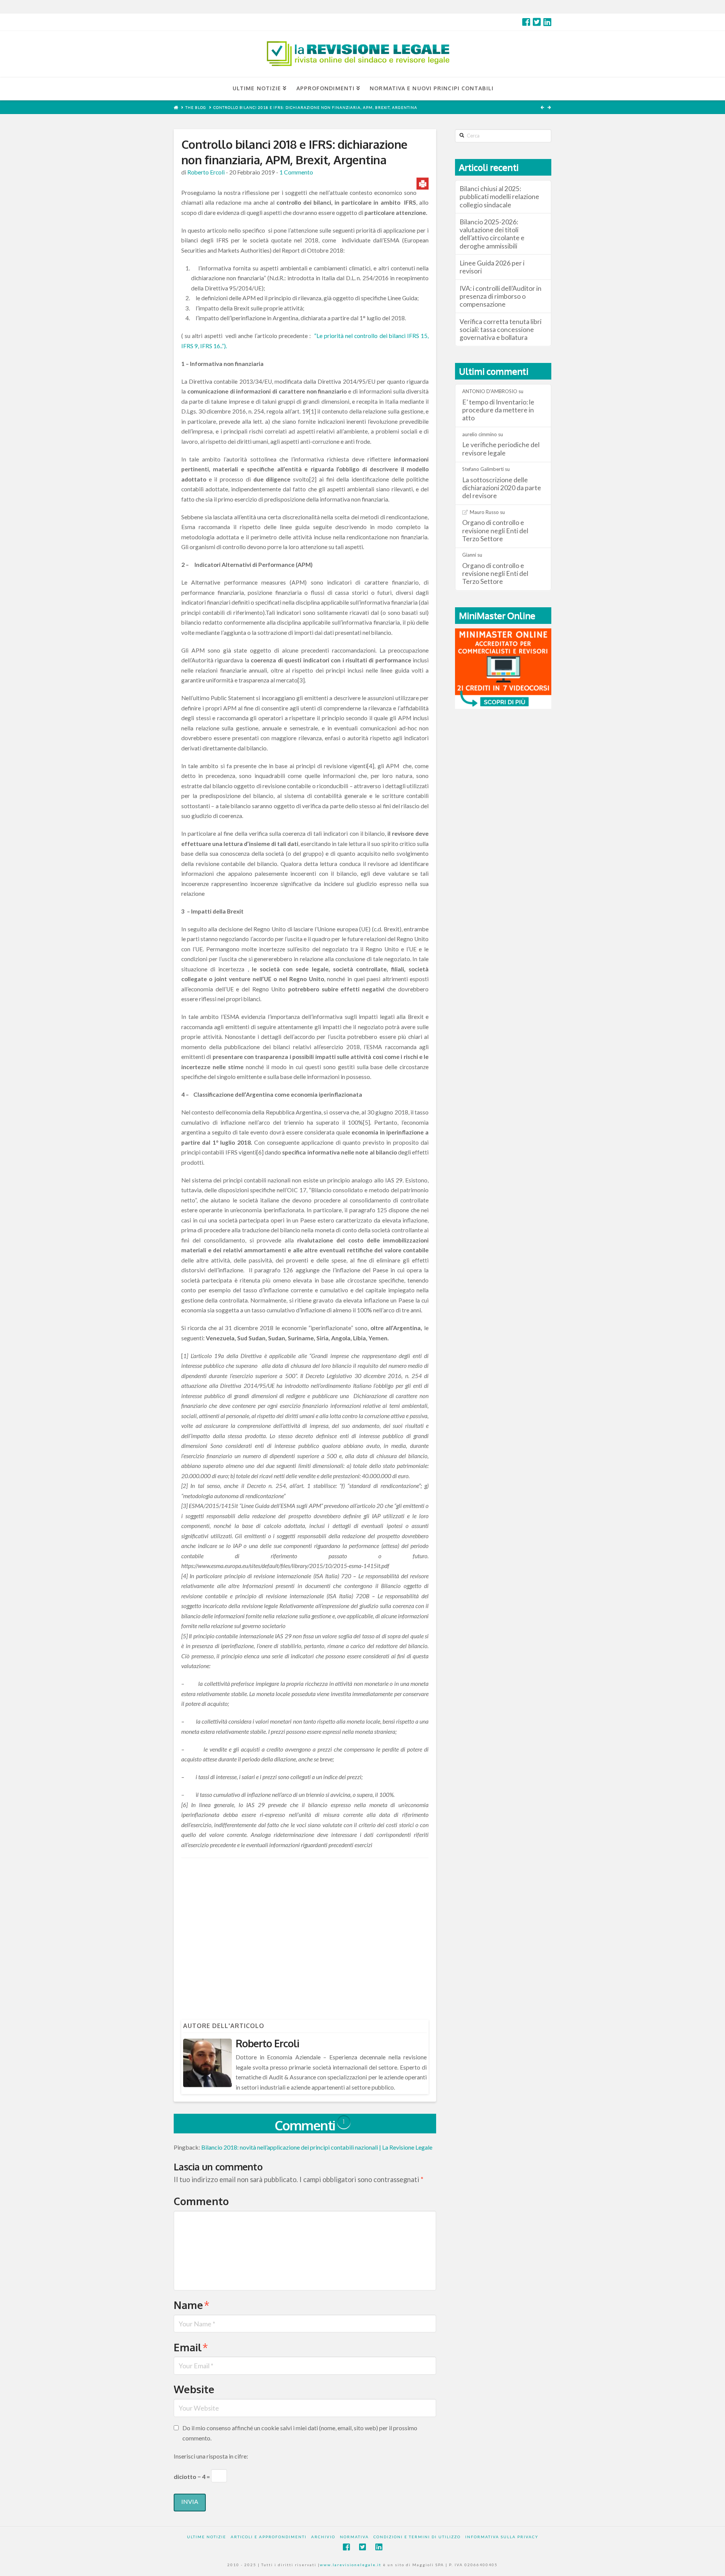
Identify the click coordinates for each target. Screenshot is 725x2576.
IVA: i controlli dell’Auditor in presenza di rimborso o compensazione (501, 296)
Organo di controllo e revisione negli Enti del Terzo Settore (495, 530)
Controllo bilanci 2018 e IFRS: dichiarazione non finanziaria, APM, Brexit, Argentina (315, 107)
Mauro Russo (484, 512)
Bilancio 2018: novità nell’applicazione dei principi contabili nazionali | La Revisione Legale (317, 2147)
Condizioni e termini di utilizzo (417, 2537)
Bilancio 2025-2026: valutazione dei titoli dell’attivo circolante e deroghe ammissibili (492, 234)
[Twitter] (537, 22)
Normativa (354, 2537)
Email (191, 2347)
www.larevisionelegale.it (351, 2565)
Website (194, 2389)
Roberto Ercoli (206, 172)
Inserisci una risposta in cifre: (211, 2456)
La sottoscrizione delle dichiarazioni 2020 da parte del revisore (502, 488)
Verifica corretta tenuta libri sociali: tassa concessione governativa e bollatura (501, 330)
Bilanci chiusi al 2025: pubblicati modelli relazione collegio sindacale (499, 197)
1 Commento (296, 172)
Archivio (323, 2537)
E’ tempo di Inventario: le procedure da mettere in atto (498, 410)
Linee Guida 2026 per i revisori (492, 267)
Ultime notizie (207, 2537)
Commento (201, 2201)
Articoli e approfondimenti (269, 2537)
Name (192, 2305)
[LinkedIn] (547, 22)
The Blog (196, 107)
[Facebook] (526, 22)
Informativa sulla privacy (502, 2537)
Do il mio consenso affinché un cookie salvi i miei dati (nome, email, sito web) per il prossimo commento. (300, 2433)
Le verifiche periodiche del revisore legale (501, 449)
